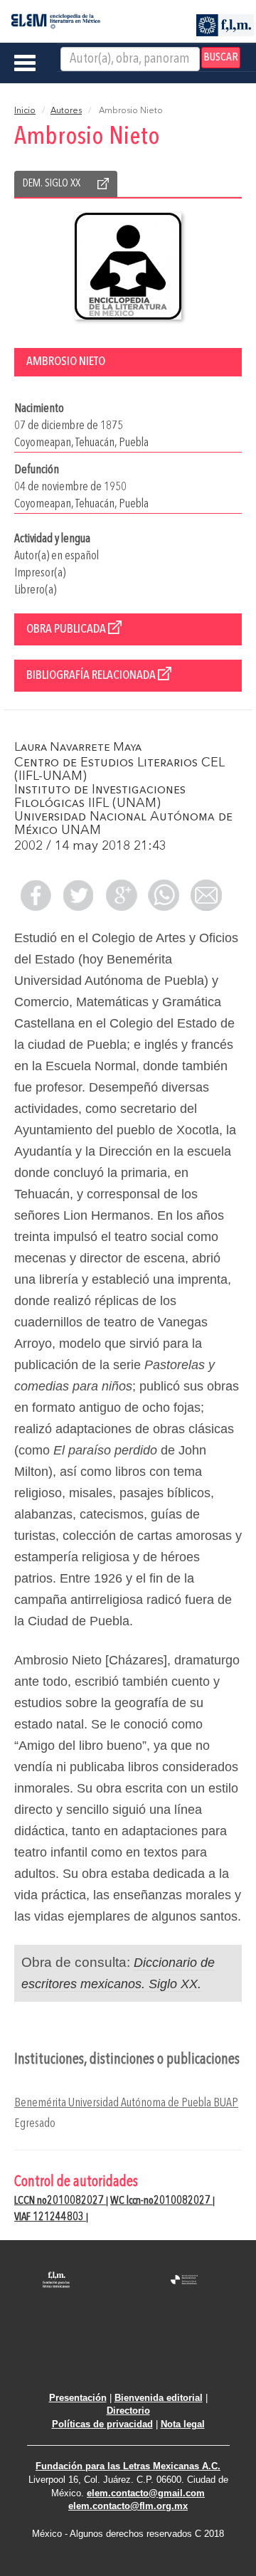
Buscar (221, 58)
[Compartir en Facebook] (36, 895)
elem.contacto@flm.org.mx (128, 2506)
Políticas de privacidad (102, 2424)
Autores (66, 111)
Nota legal (183, 2424)
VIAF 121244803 (50, 2217)
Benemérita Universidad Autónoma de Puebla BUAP (126, 2103)
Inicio (25, 111)
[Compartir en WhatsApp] (164, 895)
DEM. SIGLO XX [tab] (52, 184)
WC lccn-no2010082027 (161, 2201)
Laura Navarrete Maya (78, 748)
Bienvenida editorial (159, 2398)
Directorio (128, 2411)
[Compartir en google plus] (121, 895)
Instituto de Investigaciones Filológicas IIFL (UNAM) (100, 797)
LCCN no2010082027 (60, 2201)
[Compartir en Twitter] (78, 895)
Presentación (78, 2398)
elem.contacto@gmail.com (146, 2493)
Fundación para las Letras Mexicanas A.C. (128, 2466)
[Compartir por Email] (206, 895)
